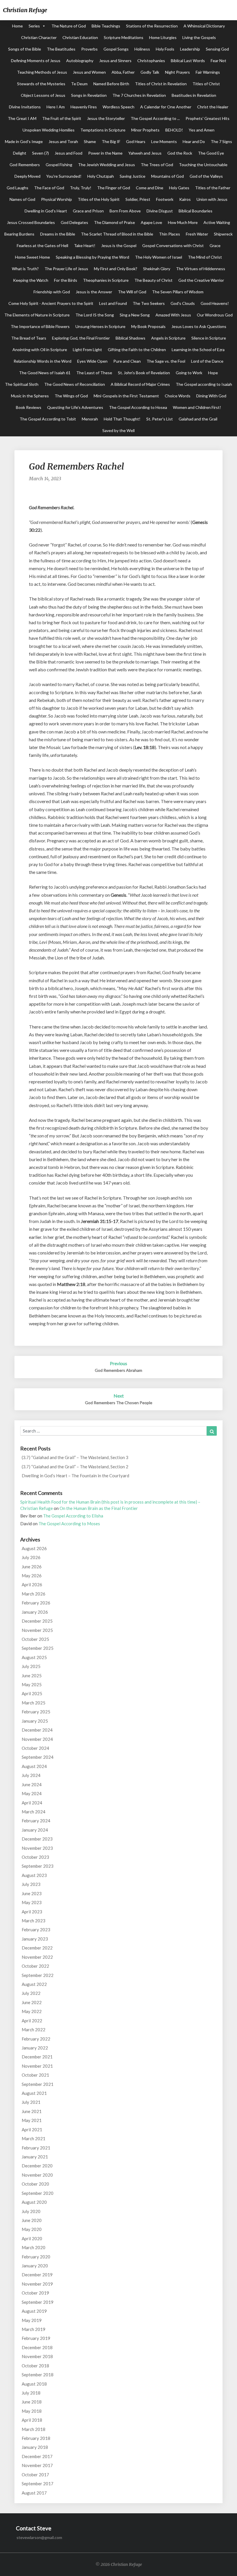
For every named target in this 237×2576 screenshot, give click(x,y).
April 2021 (32, 2130)
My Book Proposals (148, 326)
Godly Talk (150, 72)
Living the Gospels (199, 37)
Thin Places (170, 234)
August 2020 (34, 2202)
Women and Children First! (197, 407)
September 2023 (38, 1866)
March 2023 (34, 1921)
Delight (20, 153)
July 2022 (31, 1993)
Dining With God (211, 396)
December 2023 (37, 1839)
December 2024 (37, 1730)
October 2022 (35, 1966)
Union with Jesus (212, 199)
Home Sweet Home (33, 257)
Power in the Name (105, 153)
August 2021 (34, 2093)
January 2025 (35, 1721)
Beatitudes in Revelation (194, 95)
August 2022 (34, 1984)
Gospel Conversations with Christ (173, 245)
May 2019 (32, 2320)
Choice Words (178, 396)
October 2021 (35, 2075)
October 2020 (35, 2184)
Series (34, 26)
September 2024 (38, 1757)
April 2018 (32, 2420)
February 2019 (36, 2338)
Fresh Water (197, 234)
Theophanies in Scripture (106, 280)
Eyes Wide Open (92, 361)
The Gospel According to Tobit (48, 419)
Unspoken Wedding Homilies (49, 130)
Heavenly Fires (84, 107)
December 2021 (37, 2057)
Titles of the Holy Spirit (99, 199)
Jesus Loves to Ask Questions (199, 326)
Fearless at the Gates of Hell (42, 245)
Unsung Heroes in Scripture (100, 326)
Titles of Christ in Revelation (161, 84)
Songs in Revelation (89, 95)
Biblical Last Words (188, 61)
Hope (213, 373)
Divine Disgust (160, 211)
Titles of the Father (213, 188)
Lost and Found (113, 303)
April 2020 (32, 2238)
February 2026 (36, 1603)
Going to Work (189, 373)
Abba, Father (123, 72)
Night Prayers (177, 72)
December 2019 (37, 2275)
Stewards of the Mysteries (41, 84)
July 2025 (31, 1666)
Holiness (142, 49)
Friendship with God (52, 292)
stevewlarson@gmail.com (39, 2537)
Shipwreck (223, 234)
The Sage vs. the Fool (166, 361)
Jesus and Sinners (115, 61)
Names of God (22, 199)
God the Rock (180, 153)
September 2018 (38, 2375)
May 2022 (32, 2011)
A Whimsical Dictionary (204, 26)
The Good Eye (211, 153)
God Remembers (25, 165)
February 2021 (36, 2148)
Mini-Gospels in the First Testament (126, 396)
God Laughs (17, 188)
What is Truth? (25, 269)
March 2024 (34, 1812)
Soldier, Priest (138, 199)
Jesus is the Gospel (119, 245)
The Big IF (111, 141)
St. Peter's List (160, 419)
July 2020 (31, 2211)
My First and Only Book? (116, 269)
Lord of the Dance (207, 361)
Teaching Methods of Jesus (42, 72)
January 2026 (35, 1612)
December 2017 (37, 2456)
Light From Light (87, 350)
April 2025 (32, 1693)
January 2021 (35, 2157)
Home (17, 26)
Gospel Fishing (59, 165)
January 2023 (35, 1939)
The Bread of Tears (29, 338)
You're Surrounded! (64, 176)
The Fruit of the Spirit (62, 118)
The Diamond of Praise (114, 222)
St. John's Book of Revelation (144, 373)
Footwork (165, 199)
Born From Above (125, 211)
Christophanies (151, 61)
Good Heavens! (215, 303)
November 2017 (37, 2465)
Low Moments (164, 141)
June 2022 (32, 2002)
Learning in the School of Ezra (198, 350)
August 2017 (34, 2493)
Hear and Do (194, 141)
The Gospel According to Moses (69, 1524)
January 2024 (35, 1830)
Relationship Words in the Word (42, 361)
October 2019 (35, 2293)
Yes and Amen (202, 130)
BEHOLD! (174, 130)
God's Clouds (183, 303)
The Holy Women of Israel (159, 257)
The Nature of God (69, 26)
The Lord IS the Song (95, 315)
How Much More (183, 222)
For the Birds (66, 280)
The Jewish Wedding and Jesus (107, 165)
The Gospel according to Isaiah (204, 384)
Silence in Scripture (209, 338)
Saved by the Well (118, 430)
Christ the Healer (213, 107)
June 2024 (32, 1784)
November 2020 (37, 2175)
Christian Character (39, 37)
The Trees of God (157, 165)
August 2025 (34, 1657)
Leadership (190, 49)
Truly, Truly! (81, 188)
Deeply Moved (27, 176)
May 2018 (32, 2411)
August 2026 (34, 1548)
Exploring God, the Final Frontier (81, 338)
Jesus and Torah (63, 141)
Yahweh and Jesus (145, 153)
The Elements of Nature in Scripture (37, 315)
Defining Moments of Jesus (36, 61)
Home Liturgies (163, 37)
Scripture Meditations (124, 37)
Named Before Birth (111, 84)
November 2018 (37, 2356)
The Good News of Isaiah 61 (45, 373)
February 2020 (36, 2257)
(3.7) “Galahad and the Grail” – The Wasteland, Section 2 (75, 1467)
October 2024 (35, 1748)
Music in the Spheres (30, 396)
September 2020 (38, 2193)
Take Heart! (85, 245)
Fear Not (219, 61)
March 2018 (34, 2429)
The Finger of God (114, 188)
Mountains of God (167, 176)
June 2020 (32, 2220)
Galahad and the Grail (198, 419)
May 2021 (32, 2120)
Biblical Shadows (130, 338)
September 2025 (38, 1648)
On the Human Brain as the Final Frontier (99, 1508)
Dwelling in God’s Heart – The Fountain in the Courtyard (75, 1476)
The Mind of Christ (205, 257)
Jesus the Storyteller (106, 118)
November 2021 (37, 2066)
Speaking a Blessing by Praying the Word (92, 257)
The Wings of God (71, 396)
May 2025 (32, 1684)
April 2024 (32, 1803)
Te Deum (79, 84)
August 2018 (34, 2384)
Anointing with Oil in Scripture (40, 350)
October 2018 (35, 2366)
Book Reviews (29, 407)
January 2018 (35, 2447)
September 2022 (38, 1975)
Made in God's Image (24, 141)
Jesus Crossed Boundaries (31, 222)
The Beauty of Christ (153, 280)
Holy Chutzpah (101, 176)
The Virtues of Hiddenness (201, 269)
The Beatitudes (61, 49)
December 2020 (37, 2166)
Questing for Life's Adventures (75, 407)
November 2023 (37, 1848)
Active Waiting (217, 222)
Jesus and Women (89, 72)
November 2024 (37, 1739)
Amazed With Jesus (173, 315)
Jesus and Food (68, 153)
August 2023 (34, 1875)
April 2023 (32, 1912)
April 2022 (32, 2021)
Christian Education (80, 37)
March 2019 (34, 2329)
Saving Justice (133, 176)
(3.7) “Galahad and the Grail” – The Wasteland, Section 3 (75, 1457)
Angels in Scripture (168, 338)
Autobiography (80, 61)
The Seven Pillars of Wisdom (178, 292)
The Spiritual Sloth (22, 384)
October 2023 (35, 1857)
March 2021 (34, 2138)
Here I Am (56, 107)
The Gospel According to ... (155, 118)
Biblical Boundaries (196, 211)
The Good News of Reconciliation (75, 384)
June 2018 (32, 2402)
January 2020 (35, 2266)
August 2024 (34, 1766)
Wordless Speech (118, 107)
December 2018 (37, 2347)
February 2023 (36, 1930)
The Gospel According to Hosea (138, 407)
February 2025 (36, 1712)
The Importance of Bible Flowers (40, 326)
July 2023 (31, 1884)
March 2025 (34, 1703)
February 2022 (36, 2039)
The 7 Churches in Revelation (139, 95)
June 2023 (32, 1893)
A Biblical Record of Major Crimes (140, 384)
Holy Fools (165, 49)
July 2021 (31, 2102)
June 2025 (32, 1676)
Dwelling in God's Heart (46, 211)
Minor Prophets (145, 130)
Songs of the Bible (25, 49)
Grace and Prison (88, 211)
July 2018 (31, 2393)
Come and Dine (150, 188)
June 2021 (32, 2111)
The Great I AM (22, 118)
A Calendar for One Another (166, 107)
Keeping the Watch (31, 280)
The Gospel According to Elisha (73, 1516)
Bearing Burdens (19, 234)
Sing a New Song (135, 315)
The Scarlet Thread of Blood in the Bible (117, 234)
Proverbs (89, 49)
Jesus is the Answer (94, 292)
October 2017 (35, 2475)
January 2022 (35, 2048)
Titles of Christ (206, 84)
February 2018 (36, 2438)
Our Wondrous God (215, 315)
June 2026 (32, 1567)
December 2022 (37, 1948)
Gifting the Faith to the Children (137, 350)
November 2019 (37, 2284)
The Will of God (132, 292)
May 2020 (32, 2229)
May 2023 (32, 1902)
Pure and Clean (127, 361)
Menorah (90, 419)
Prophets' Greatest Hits (208, 118)
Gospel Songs (116, 49)
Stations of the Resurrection (152, 26)
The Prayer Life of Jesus (66, 269)
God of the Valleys (206, 176)
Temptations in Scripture (103, 130)
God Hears (136, 141)
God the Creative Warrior (201, 280)
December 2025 (37, 1621)
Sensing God (217, 49)
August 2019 (34, 2311)
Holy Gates (179, 188)
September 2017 (38, 2484)
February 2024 (36, 1821)
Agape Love (151, 222)
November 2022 (37, 1957)
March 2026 (34, 1594)
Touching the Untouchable (203, 165)
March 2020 (34, 2247)
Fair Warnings (208, 72)
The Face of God (49, 188)
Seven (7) (40, 153)
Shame (90, 141)
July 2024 (31, 1775)
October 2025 (35, 1639)
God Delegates (74, 222)
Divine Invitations (25, 107)
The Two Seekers (149, 303)
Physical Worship (57, 199)
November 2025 (37, 1630)
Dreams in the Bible (58, 234)
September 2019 (38, 2302)
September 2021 (38, 2084)
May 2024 (32, 1793)
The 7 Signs (221, 141)
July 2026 (31, 1557)
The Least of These (94, 373)
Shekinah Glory (157, 269)
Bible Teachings (106, 26)
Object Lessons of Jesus (43, 95)
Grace (215, 245)
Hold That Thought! (122, 419)
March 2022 (34, 2030)
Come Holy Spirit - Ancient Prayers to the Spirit (51, 303)
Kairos (185, 199)
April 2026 (32, 1584)
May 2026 (32, 1576)
